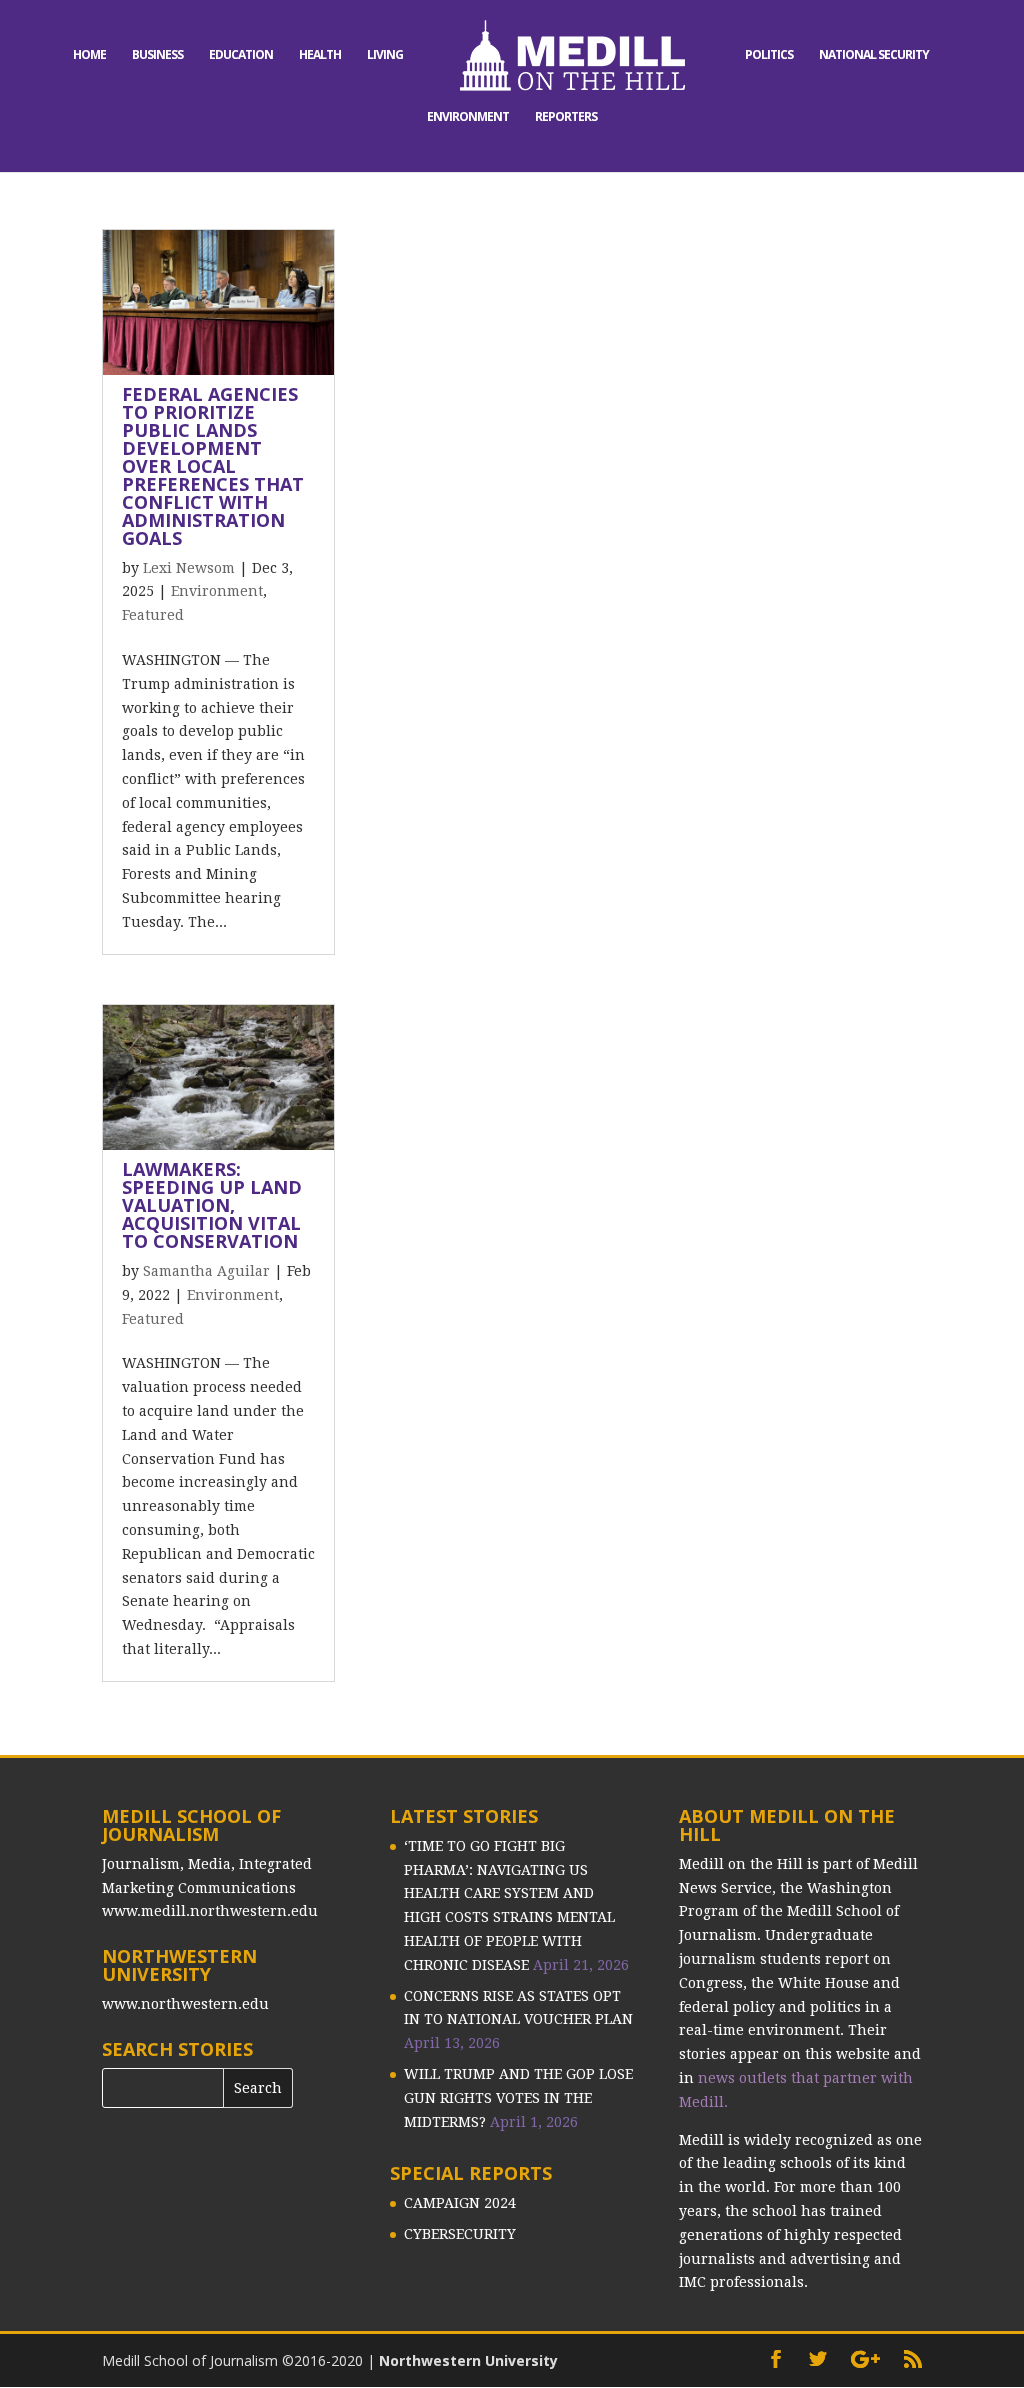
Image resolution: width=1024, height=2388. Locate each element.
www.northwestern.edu (185, 2004)
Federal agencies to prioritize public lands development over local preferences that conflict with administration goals (213, 466)
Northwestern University (468, 2360)
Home (89, 55)
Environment (468, 117)
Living (385, 55)
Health (320, 55)
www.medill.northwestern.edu (210, 1911)
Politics (769, 55)
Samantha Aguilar (206, 1271)
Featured (153, 615)
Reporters (566, 117)
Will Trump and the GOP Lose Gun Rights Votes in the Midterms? (518, 2098)
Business (157, 55)
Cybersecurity (460, 2234)
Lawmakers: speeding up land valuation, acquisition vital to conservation (212, 1205)
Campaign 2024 (460, 2203)
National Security (874, 55)
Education (241, 55)
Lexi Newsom (189, 568)
